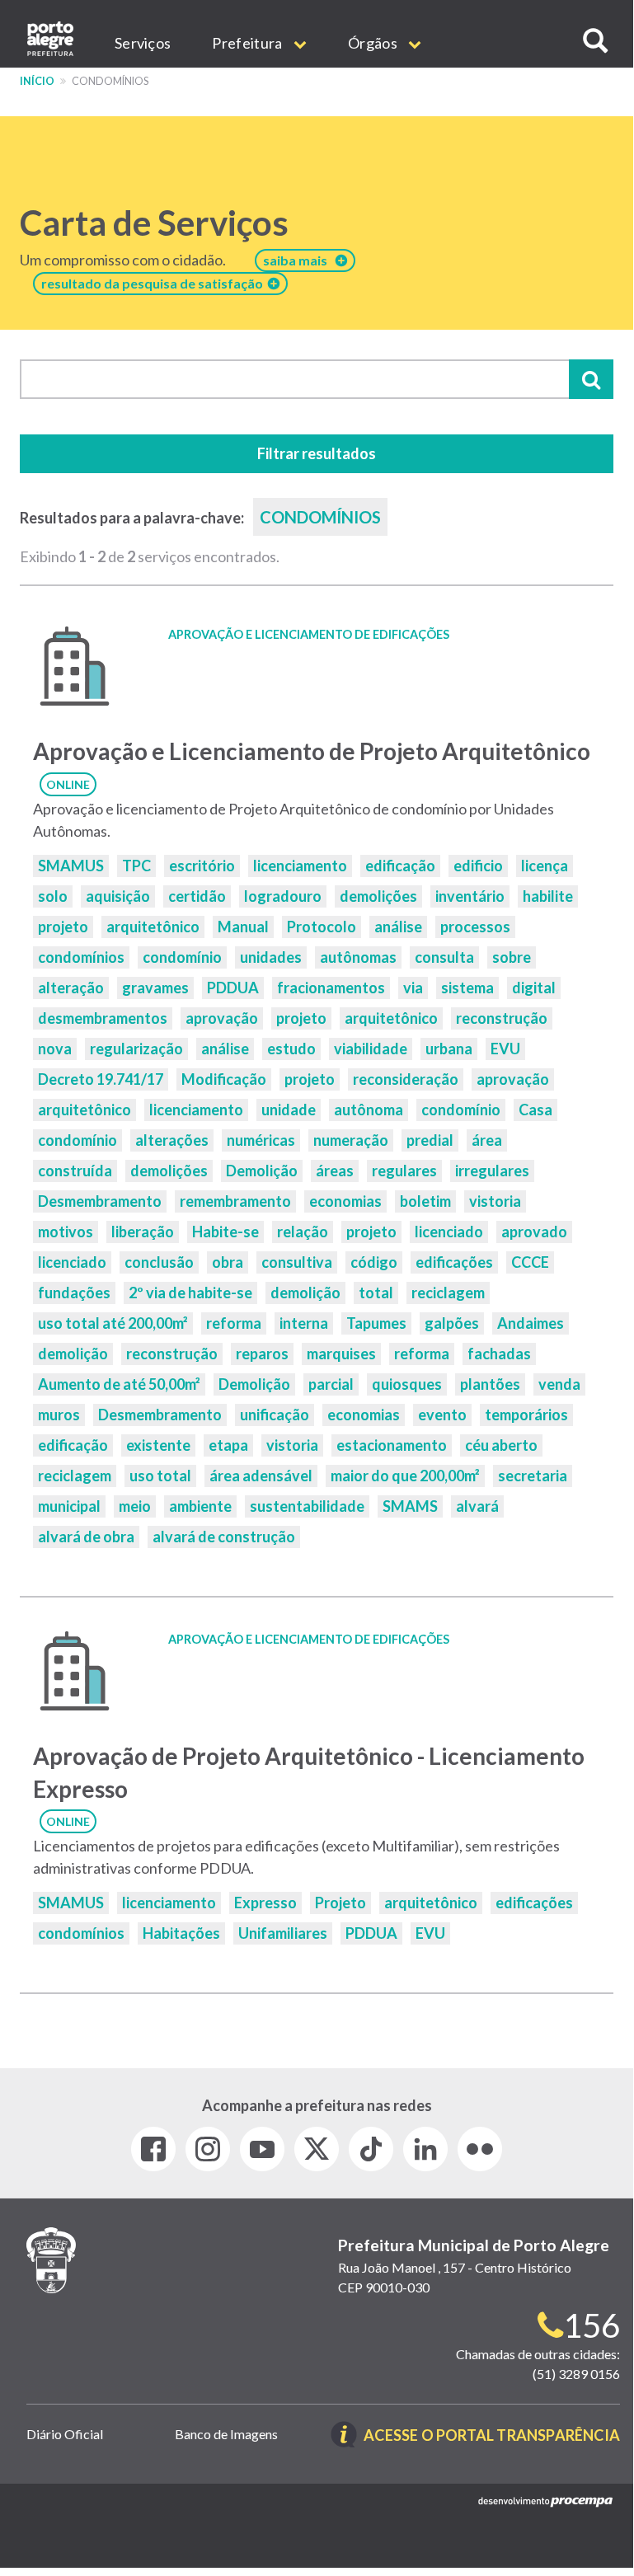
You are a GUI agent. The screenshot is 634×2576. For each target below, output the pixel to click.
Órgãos (374, 43)
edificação (400, 866)
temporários (526, 1415)
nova (55, 1049)
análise (398, 927)
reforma (234, 1323)
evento (442, 1415)
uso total (160, 1476)
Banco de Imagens (226, 2434)
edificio (478, 866)
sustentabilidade (307, 1506)
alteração (71, 988)
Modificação (224, 1079)
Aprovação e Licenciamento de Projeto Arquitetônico (312, 751)
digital (534, 988)
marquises (341, 1354)
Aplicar (591, 379)
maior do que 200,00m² (405, 1476)
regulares (404, 1171)
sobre (512, 957)
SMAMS (410, 1506)
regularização (136, 1049)
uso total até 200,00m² (113, 1323)
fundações (74, 1293)
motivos (66, 1232)
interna (304, 1323)
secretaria (533, 1476)
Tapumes (376, 1323)
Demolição (262, 1171)
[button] (595, 41)
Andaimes (531, 1323)
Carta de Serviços (154, 223)
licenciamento (300, 866)
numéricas (261, 1140)
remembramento (235, 1201)
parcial (331, 1384)
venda (559, 1384)
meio (135, 1506)
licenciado (449, 1232)
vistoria (495, 1201)
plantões (490, 1384)
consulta (444, 957)
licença (545, 866)
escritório (202, 866)
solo (53, 896)
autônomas (358, 957)
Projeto (340, 1903)
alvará (477, 1506)
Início (37, 81)
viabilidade (371, 1049)
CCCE (530, 1262)
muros (59, 1415)
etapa (228, 1445)
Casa (535, 1110)
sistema (467, 988)
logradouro (283, 896)
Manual (243, 927)
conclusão (159, 1262)
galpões (452, 1323)
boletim (425, 1201)
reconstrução (502, 1018)
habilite (548, 896)
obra (228, 1262)
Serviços (143, 43)
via (413, 988)
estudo (291, 1049)
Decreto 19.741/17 (101, 1079)
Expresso (265, 1903)
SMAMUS (71, 866)
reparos (262, 1354)
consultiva (297, 1262)
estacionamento (392, 1445)
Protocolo (322, 927)
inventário (470, 896)
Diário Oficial (65, 2434)
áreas (335, 1171)
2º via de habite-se (190, 1293)
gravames (155, 988)
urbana (449, 1049)
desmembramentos (103, 1018)
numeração (351, 1140)
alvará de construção (224, 1537)
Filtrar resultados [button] (317, 453)
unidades (271, 957)
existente (158, 1445)
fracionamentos (331, 988)
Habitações (181, 1933)
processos (475, 927)
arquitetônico (153, 927)
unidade (289, 1110)
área (487, 1140)
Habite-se (225, 1232)
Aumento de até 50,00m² (119, 1384)
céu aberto (501, 1445)
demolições (378, 896)
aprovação (222, 1018)
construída (75, 1171)
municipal (69, 1506)
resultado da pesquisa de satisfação (155, 283)
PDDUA (233, 988)
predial (430, 1140)
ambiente (200, 1506)
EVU (505, 1049)
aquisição (118, 896)
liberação (143, 1232)
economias (345, 1201)
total (376, 1293)
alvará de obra (86, 1537)
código (374, 1262)
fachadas (499, 1354)
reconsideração (406, 1079)
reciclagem (448, 1293)
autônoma (369, 1110)
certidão (197, 896)
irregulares (492, 1171)
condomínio (182, 957)
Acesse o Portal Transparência (492, 2436)
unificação (275, 1415)
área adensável (261, 1476)
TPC (136, 866)
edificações (454, 1262)
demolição (305, 1293)
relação (303, 1232)
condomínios (81, 957)
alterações (172, 1140)
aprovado (534, 1232)
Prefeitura (248, 43)
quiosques (407, 1384)
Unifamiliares (283, 1933)
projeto (63, 927)
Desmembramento (100, 1201)
